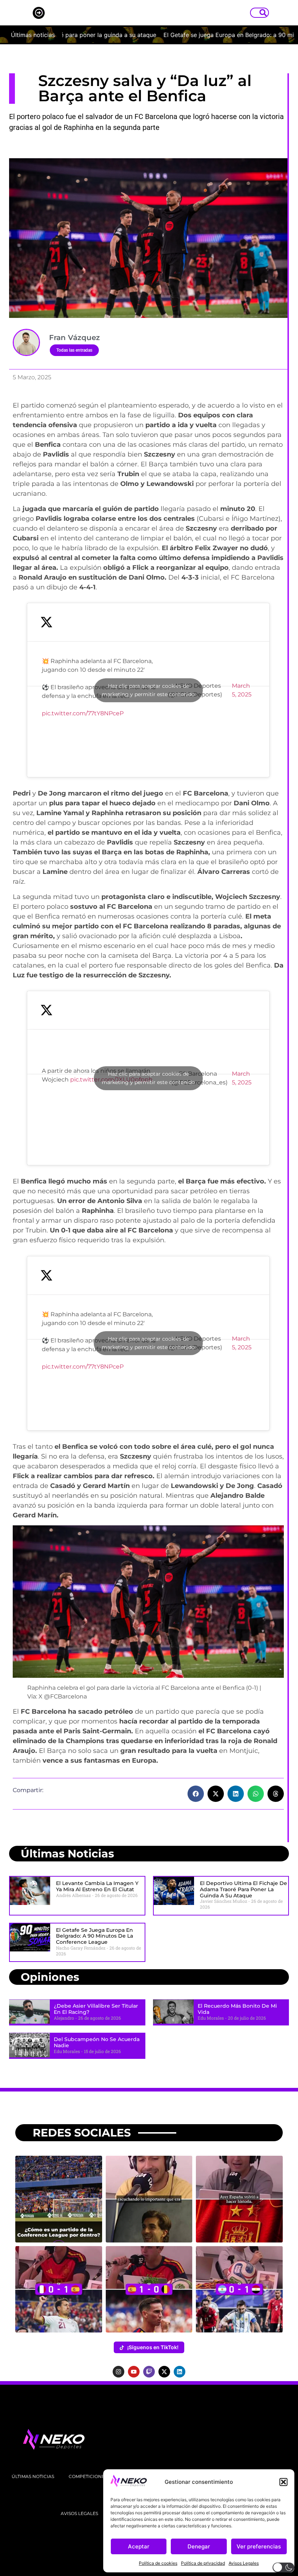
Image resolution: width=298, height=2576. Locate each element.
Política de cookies (158, 2563)
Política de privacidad (203, 2563)
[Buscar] (265, 13)
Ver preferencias (259, 2546)
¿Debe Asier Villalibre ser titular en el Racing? (96, 2009)
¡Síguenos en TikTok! (153, 2347)
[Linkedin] (180, 2372)
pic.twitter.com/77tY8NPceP (83, 713)
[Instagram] (118, 2372)
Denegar (199, 2546)
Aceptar (139, 2546)
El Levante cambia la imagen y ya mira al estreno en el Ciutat (97, 1886)
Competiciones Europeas (101, 2476)
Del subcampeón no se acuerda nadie (97, 2042)
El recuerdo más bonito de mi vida (237, 2009)
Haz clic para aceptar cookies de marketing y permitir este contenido (148, 690)
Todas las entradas (74, 350)
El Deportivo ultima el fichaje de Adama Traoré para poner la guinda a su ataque (243, 1889)
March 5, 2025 (242, 690)
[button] (283, 2482)
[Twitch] (149, 2372)
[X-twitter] (164, 2372)
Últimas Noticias (33, 2476)
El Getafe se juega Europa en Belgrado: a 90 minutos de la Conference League (94, 1936)
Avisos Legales (244, 2563)
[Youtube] (134, 2372)
